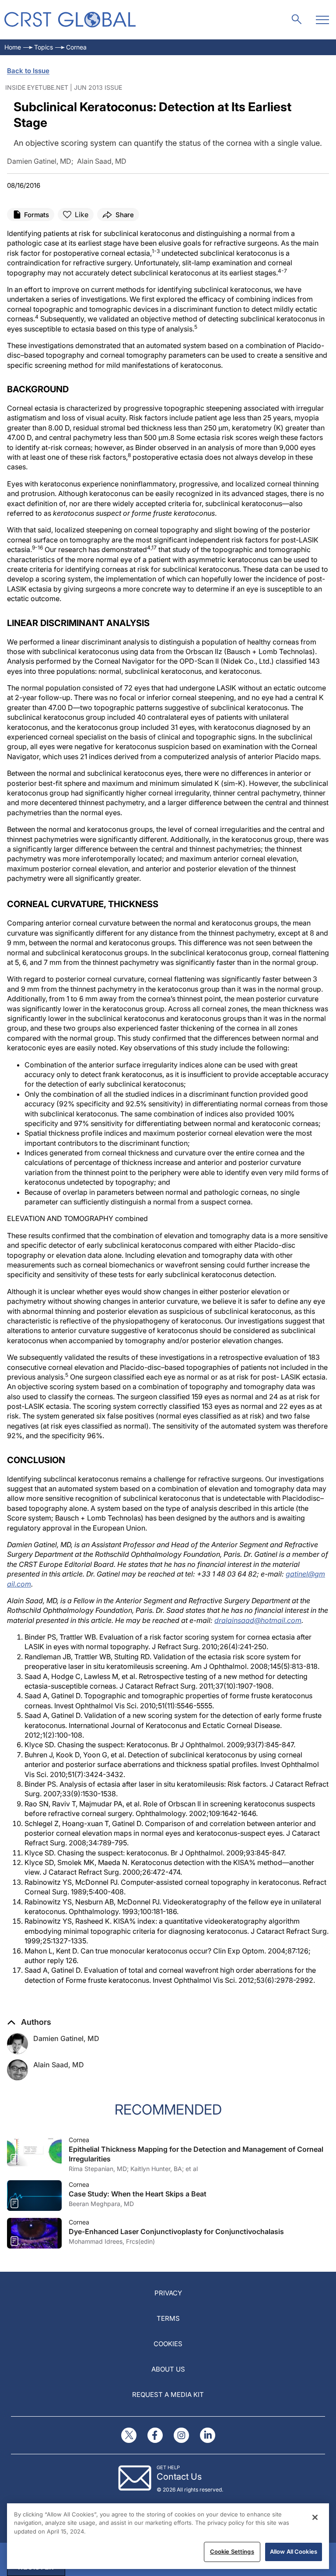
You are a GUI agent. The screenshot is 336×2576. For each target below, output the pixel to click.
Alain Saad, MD (59, 2065)
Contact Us (179, 2477)
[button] (29, 2022)
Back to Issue (28, 71)
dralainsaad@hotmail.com (258, 1620)
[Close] (315, 2517)
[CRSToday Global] (70, 19)
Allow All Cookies (294, 2551)
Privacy (168, 2293)
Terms (168, 2318)
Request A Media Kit (168, 2395)
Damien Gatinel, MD (66, 2038)
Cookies (168, 2344)
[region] (168, 2536)
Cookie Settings (232, 2551)
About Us (168, 2369)
